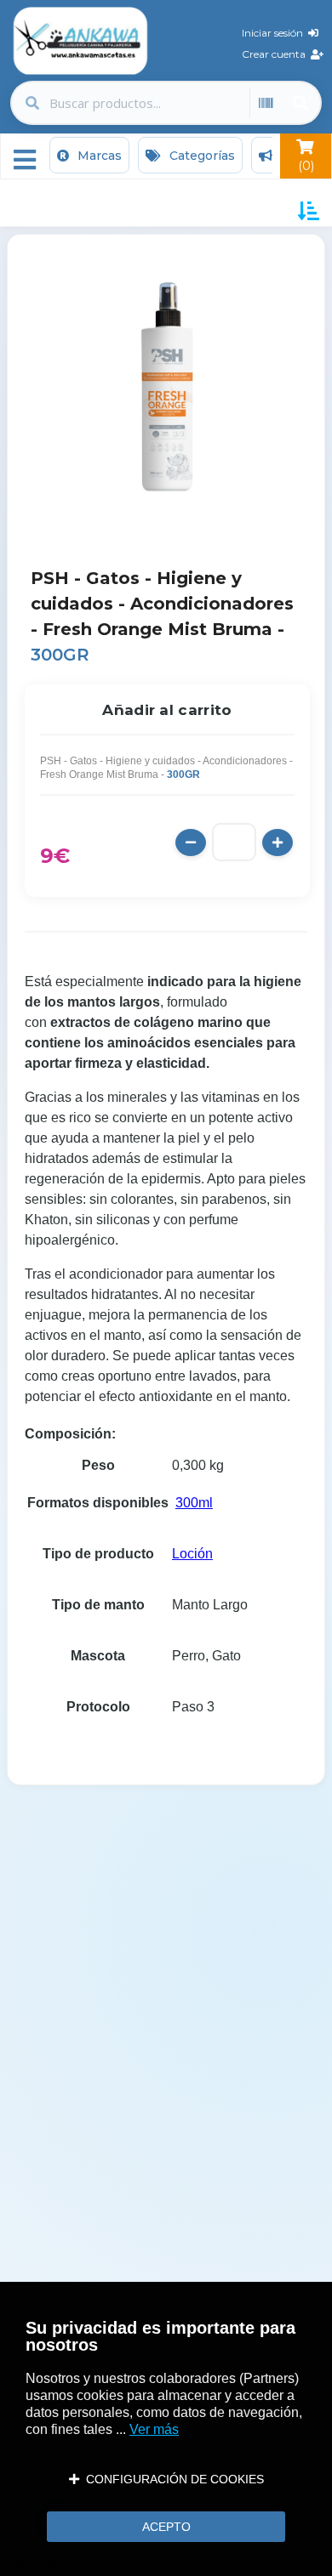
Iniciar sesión (275, 33)
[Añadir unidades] (278, 843)
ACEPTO (166, 2527)
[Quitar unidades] (191, 843)
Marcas (98, 156)
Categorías (200, 156)
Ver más (154, 2429)
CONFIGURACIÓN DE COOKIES (172, 2479)
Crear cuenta (276, 54)
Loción (192, 1554)
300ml (194, 1503)
